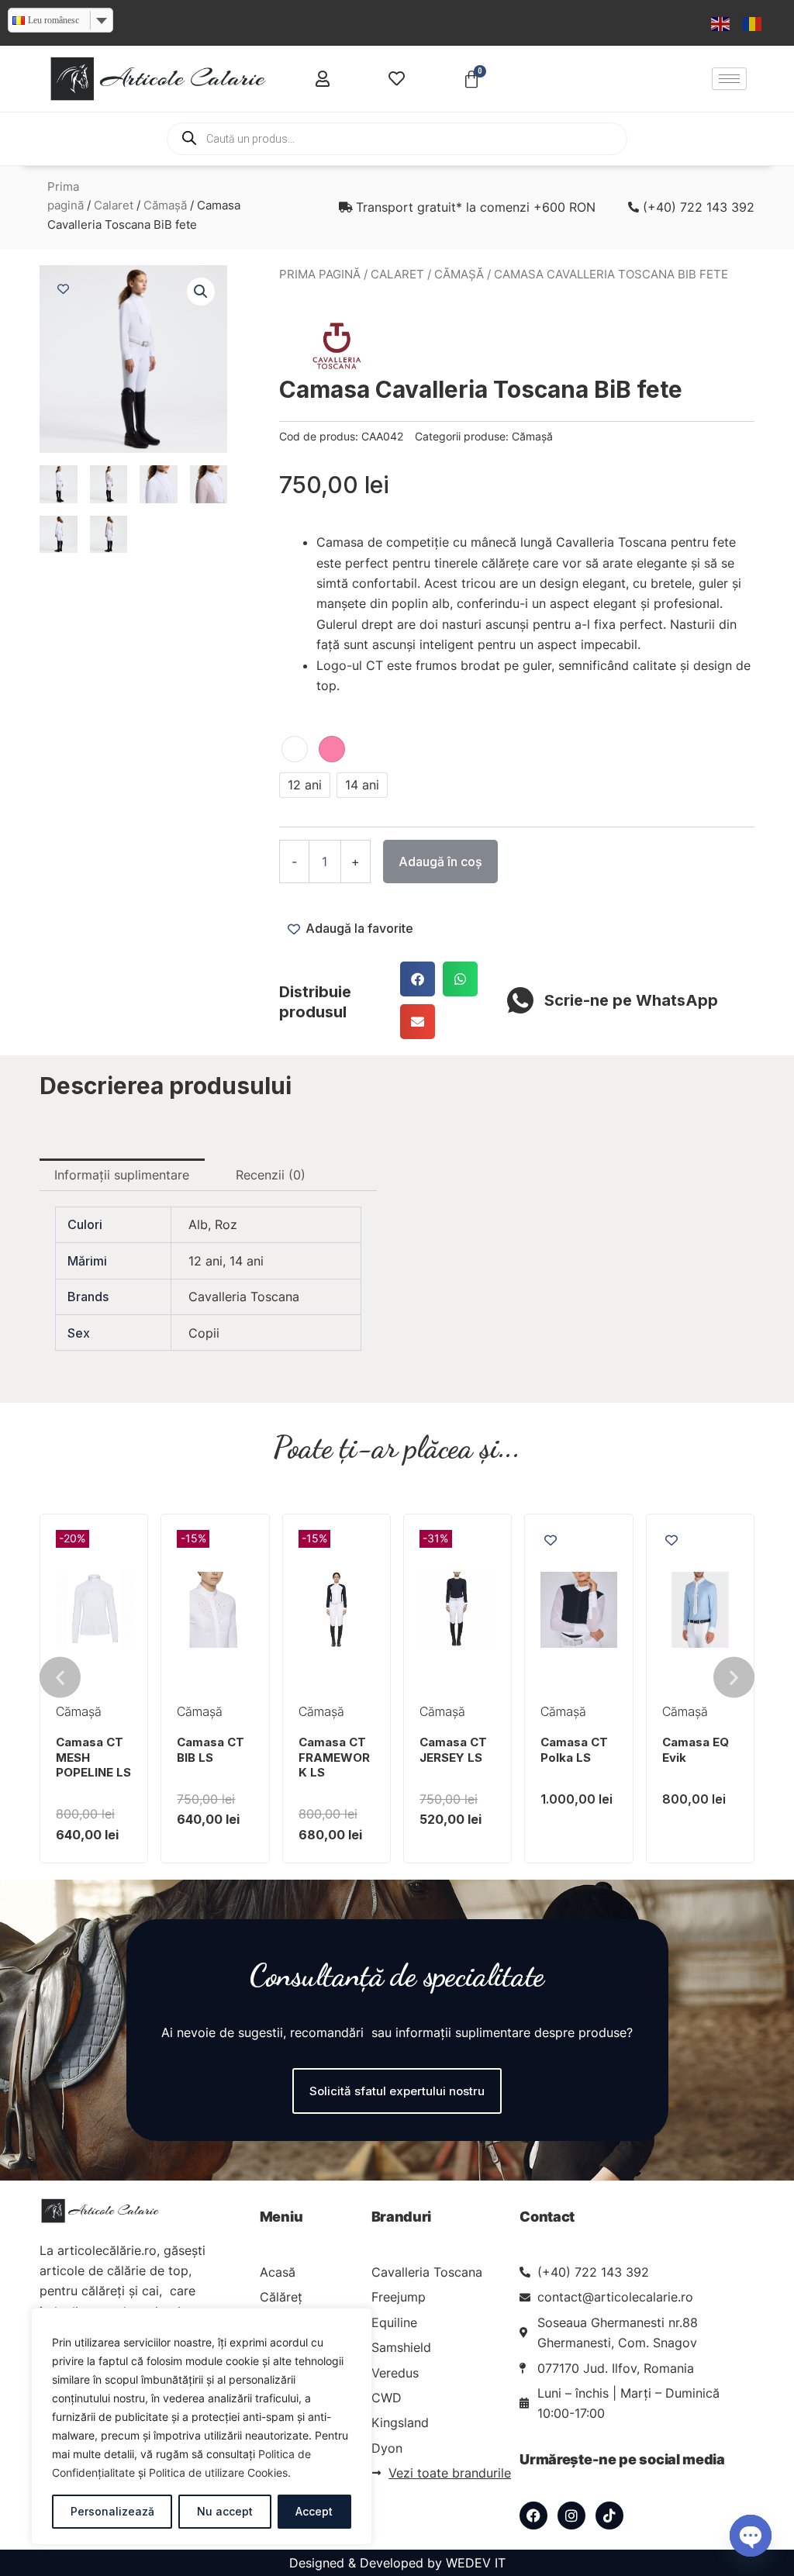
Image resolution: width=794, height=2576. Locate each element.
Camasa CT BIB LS (211, 1750)
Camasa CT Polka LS (574, 1750)
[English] (721, 22)
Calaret (114, 205)
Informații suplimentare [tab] (122, 1175)
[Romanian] (753, 22)
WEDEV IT (476, 2563)
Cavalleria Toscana (244, 1297)
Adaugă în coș (440, 862)
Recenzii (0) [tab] (271, 1175)
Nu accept (225, 2511)
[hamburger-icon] (729, 79)
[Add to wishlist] (63, 289)
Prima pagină (320, 275)
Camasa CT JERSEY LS (453, 1750)
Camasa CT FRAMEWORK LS (334, 1757)
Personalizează (112, 2511)
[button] (201, 292)
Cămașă (165, 205)
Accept (314, 2511)
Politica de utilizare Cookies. (220, 2472)
